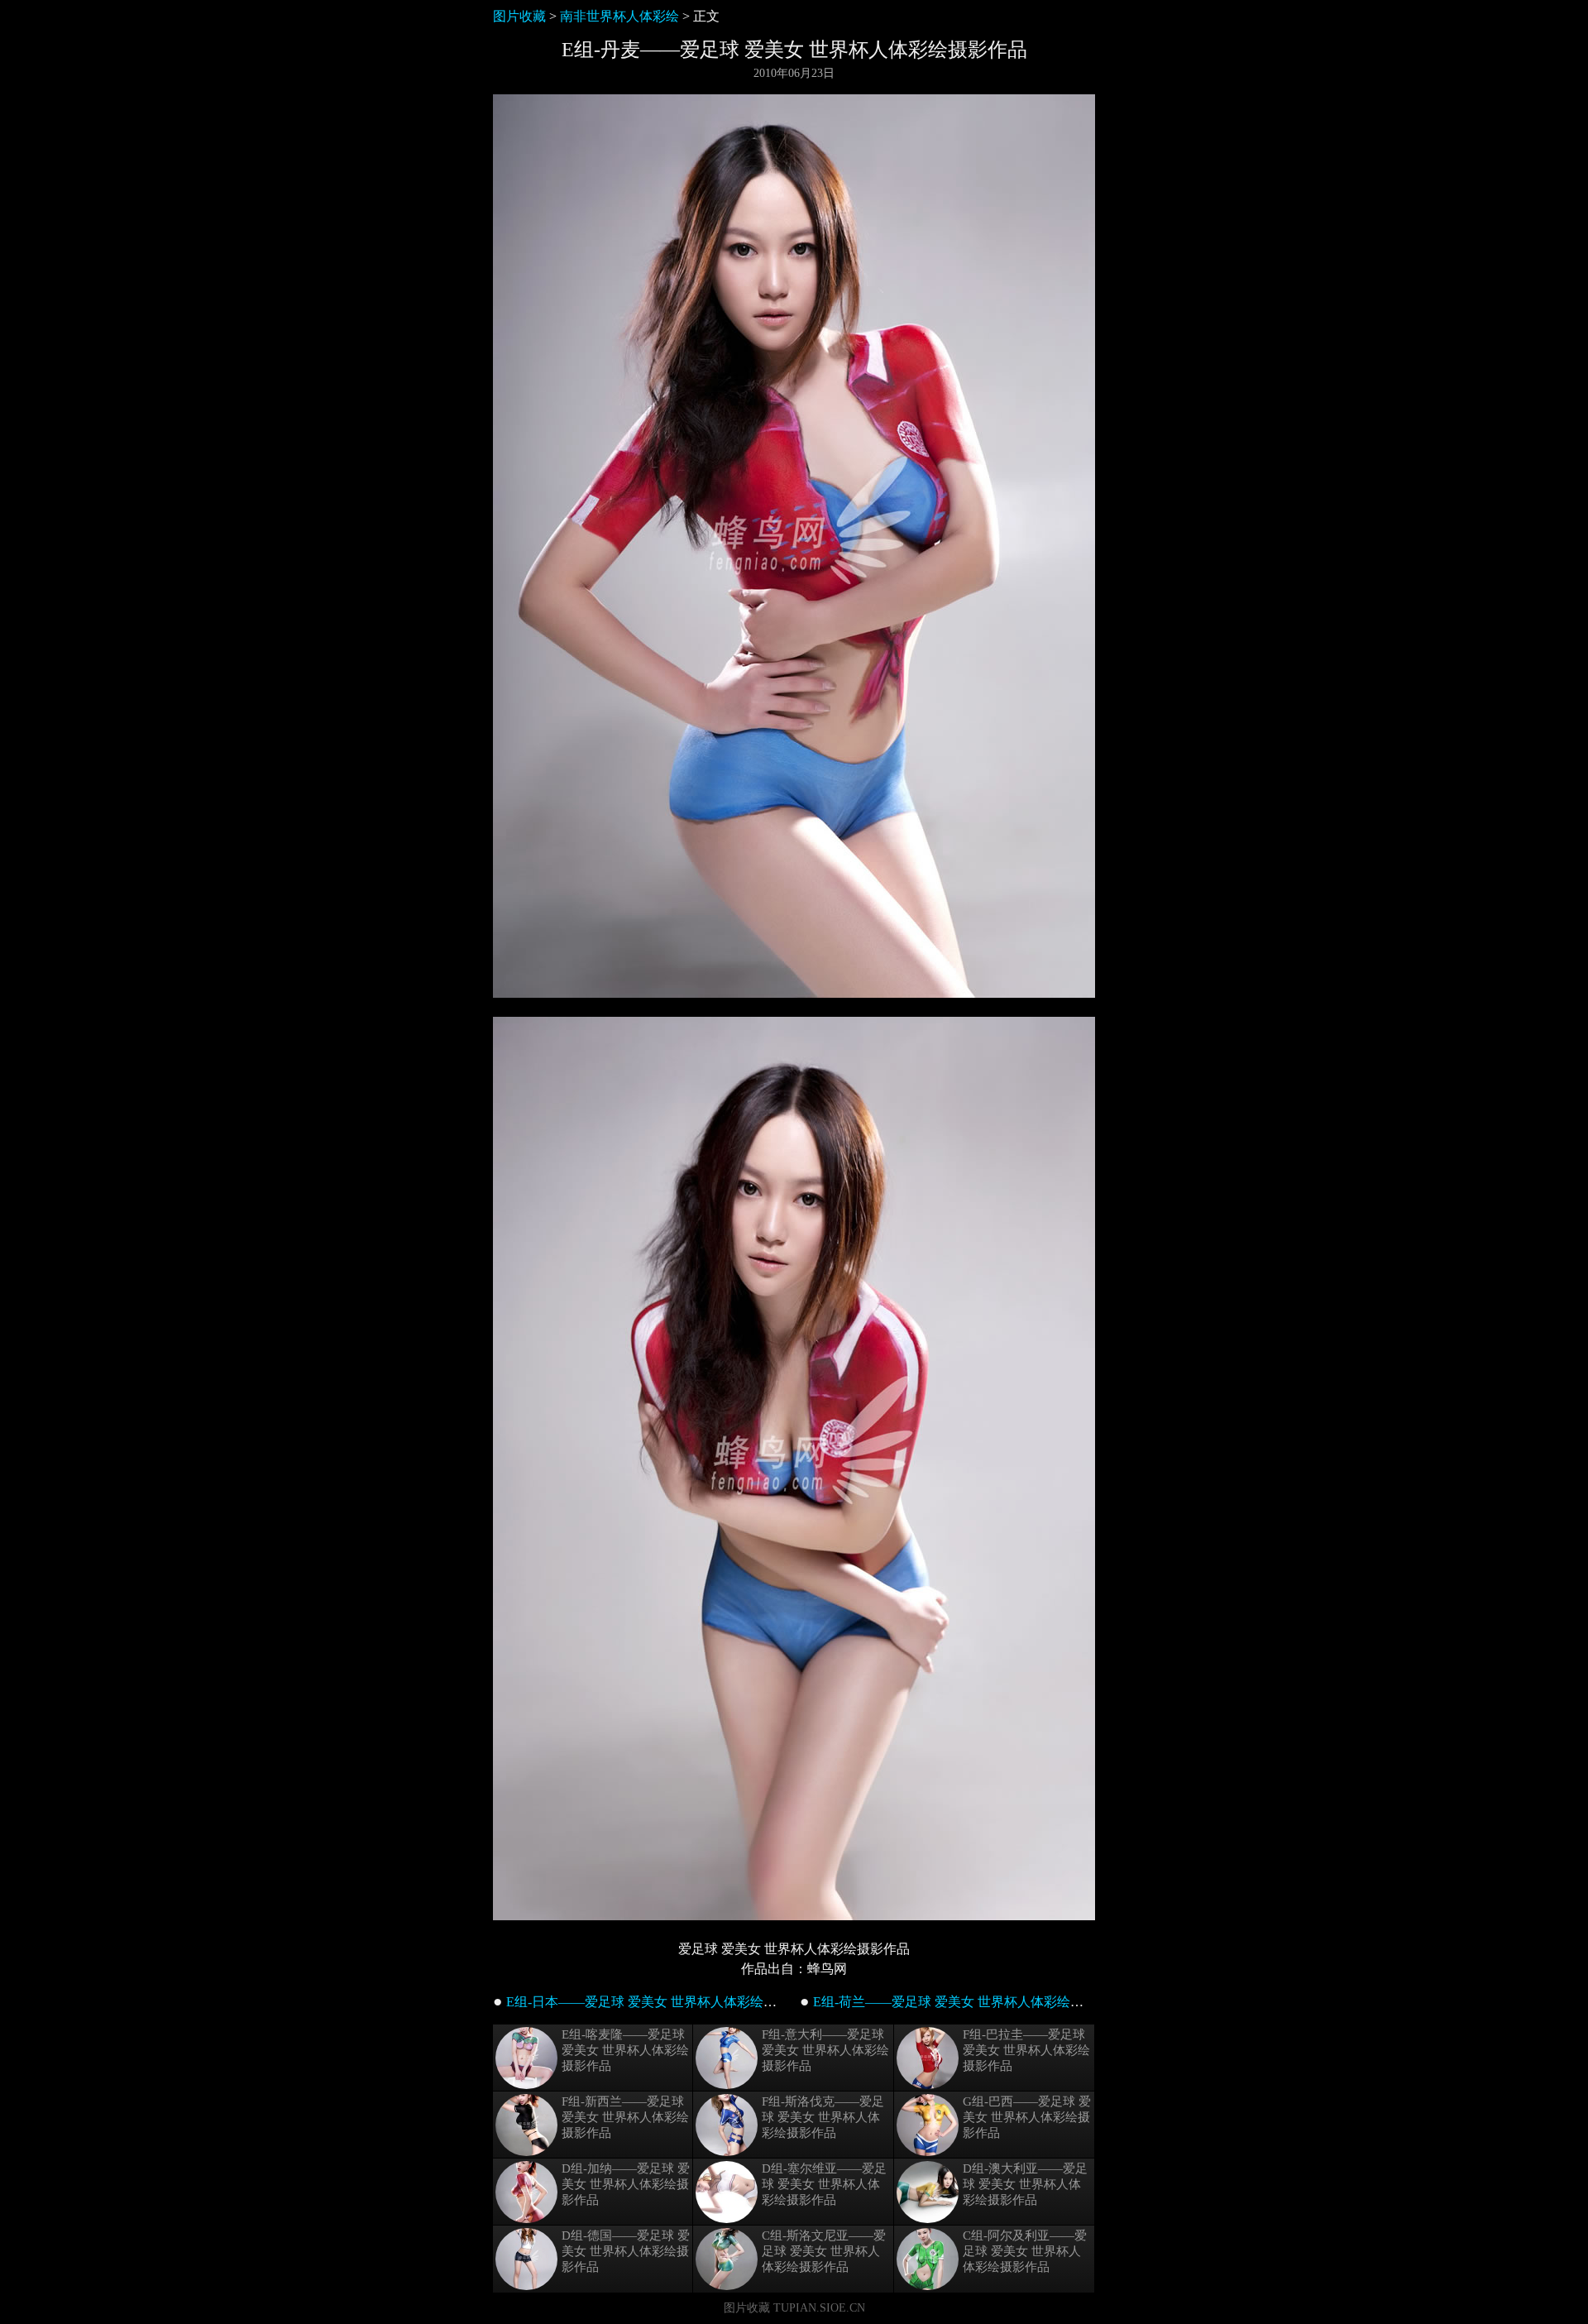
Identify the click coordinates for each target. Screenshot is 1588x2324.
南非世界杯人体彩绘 (619, 16)
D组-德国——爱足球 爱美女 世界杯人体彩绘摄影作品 (626, 2251)
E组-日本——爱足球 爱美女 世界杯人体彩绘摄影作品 (661, 2002)
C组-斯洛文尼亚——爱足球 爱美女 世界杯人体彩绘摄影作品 (824, 2251)
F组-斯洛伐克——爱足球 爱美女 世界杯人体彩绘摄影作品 (823, 2117)
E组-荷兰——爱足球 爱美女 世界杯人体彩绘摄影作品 (968, 2002)
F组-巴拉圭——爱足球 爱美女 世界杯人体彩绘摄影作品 (1026, 2050)
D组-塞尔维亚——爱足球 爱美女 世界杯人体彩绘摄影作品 (824, 2184)
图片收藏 (519, 16)
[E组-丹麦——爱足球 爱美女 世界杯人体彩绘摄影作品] (794, 993)
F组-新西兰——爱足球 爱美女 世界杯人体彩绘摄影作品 (625, 2117)
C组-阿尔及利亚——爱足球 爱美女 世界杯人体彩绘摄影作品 (1025, 2251)
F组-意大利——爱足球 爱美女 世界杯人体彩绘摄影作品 (825, 2050)
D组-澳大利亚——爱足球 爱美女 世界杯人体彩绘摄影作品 (1025, 2184)
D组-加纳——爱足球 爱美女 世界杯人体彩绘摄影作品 (626, 2184)
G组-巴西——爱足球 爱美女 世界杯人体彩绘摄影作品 (1027, 2117)
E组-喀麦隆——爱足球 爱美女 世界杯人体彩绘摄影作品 (625, 2050)
